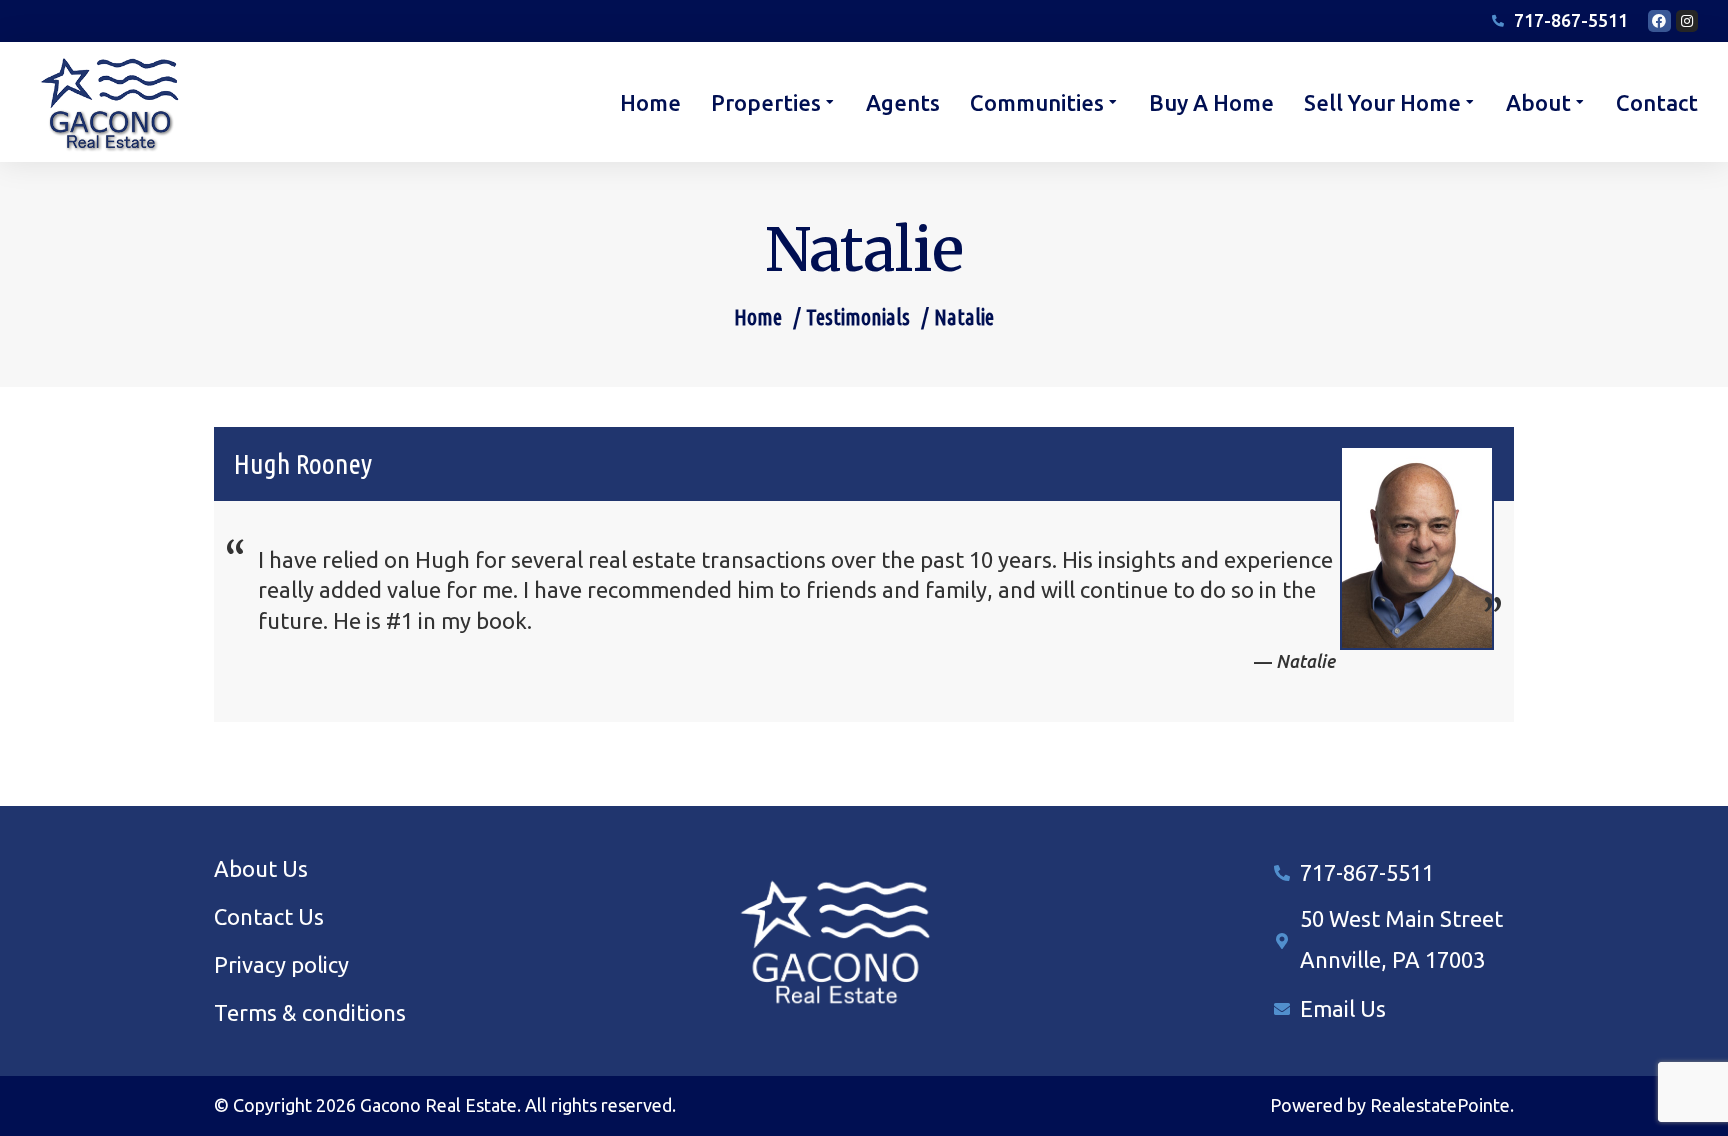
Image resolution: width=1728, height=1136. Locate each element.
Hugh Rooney (303, 463)
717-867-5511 (1367, 872)
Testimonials (858, 316)
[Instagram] (1687, 21)
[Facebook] (1659, 21)
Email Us (1343, 1008)
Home (758, 316)
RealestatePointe (1440, 1105)
